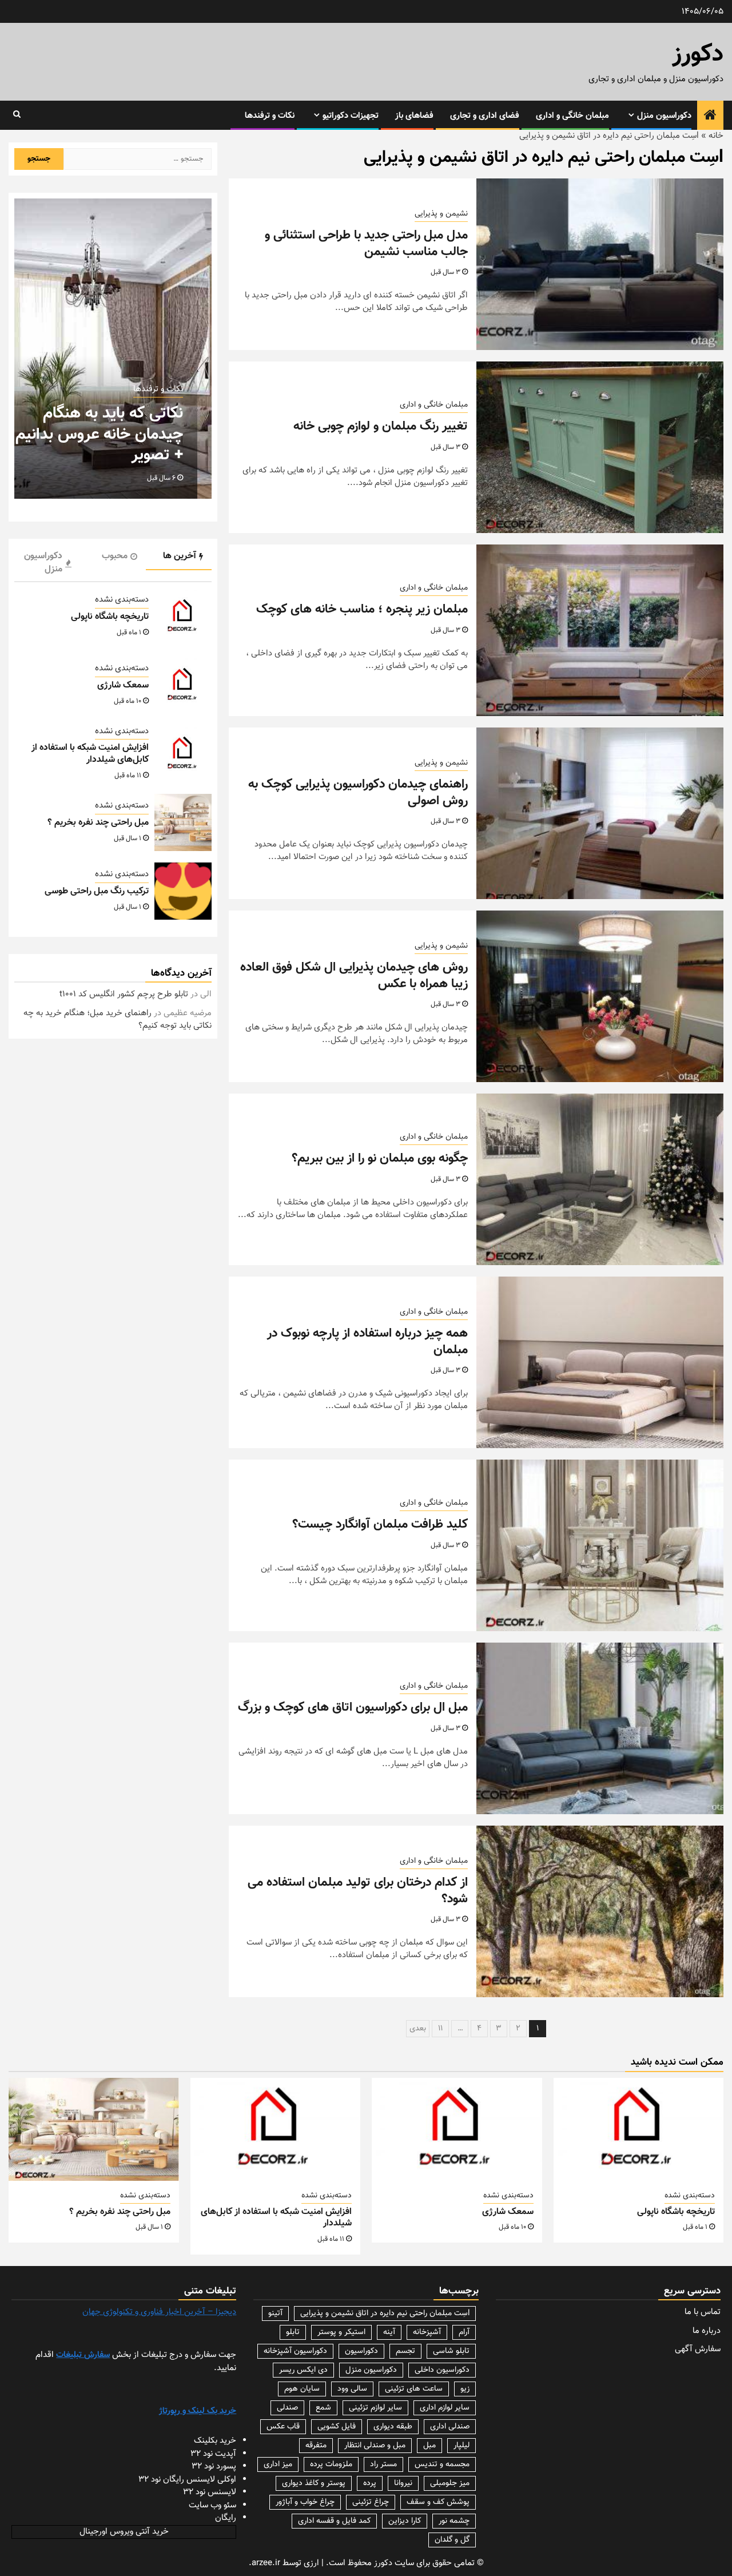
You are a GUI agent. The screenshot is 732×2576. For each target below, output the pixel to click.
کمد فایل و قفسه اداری (334, 2521)
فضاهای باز (414, 116)
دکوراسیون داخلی (442, 2370)
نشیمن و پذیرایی (441, 214)
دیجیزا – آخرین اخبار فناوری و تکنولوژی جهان (159, 2312)
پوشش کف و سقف (438, 2502)
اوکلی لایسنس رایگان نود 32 (187, 2480)
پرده (370, 2483)
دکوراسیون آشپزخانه (295, 2351)
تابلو (293, 2332)
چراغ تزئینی (371, 2502)
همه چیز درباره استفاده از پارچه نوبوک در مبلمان (367, 1342)
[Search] (17, 115)
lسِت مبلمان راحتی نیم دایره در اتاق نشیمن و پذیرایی (385, 2313)
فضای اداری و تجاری (485, 116)
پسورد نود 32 (214, 2466)
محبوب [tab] (115, 556)
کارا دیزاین (405, 2521)
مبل (429, 2446)
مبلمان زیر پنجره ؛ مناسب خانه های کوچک (362, 609)
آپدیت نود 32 (213, 2454)
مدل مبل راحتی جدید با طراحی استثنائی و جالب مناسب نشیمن (366, 244)
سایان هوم (302, 2389)
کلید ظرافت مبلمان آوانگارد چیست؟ (380, 1524)
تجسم (405, 2351)
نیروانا (403, 2483)
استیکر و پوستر (341, 2332)
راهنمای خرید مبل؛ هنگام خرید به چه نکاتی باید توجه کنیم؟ (118, 1020)
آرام (464, 2332)
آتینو (275, 2313)
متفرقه (316, 2446)
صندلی (287, 2408)
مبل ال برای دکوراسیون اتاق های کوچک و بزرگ (353, 1708)
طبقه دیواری (393, 2427)
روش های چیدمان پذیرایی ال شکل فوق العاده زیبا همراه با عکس (354, 976)
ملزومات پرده (331, 2464)
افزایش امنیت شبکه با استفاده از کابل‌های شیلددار (90, 754)
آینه (389, 2332)
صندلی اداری (450, 2427)
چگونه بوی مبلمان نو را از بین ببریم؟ (380, 1158)
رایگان (226, 2518)
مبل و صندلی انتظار (375, 2446)
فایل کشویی (337, 2427)
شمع (323, 2408)
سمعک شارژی (123, 685)
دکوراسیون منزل (664, 116)
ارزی (311, 2563)
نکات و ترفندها (270, 116)
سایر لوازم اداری (445, 2408)
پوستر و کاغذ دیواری (314, 2483)
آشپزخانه (427, 2332)
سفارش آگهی (698, 2349)
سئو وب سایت (212, 2505)
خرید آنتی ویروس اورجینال (124, 2532)
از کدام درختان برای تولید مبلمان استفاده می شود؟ (358, 1891)
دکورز (698, 55)
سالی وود (352, 2389)
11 (440, 2029)
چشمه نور (454, 2521)
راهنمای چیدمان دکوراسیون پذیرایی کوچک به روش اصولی (358, 793)
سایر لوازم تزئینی (375, 2408)
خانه (716, 136)
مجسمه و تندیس (442, 2464)
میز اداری (278, 2464)
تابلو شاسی (451, 2351)
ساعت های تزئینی (414, 2389)
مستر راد (383, 2464)
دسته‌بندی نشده (122, 600)
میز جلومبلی (450, 2483)
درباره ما (707, 2331)
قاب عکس (283, 2427)
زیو (465, 2389)
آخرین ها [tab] (180, 556)
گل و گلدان (452, 2540)
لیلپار (462, 2446)
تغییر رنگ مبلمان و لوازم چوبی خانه (381, 426)
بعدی (418, 2029)
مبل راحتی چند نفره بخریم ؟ (98, 823)
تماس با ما (703, 2312)
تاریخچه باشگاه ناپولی (110, 617)
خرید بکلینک (215, 2441)
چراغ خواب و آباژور (305, 2502)
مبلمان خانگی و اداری (572, 116)
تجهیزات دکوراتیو (351, 116)
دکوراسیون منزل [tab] (43, 563)
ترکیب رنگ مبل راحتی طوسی (97, 891)
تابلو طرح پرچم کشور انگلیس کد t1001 (124, 994)
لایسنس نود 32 (210, 2492)
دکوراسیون (361, 2351)
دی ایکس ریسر (303, 2370)
